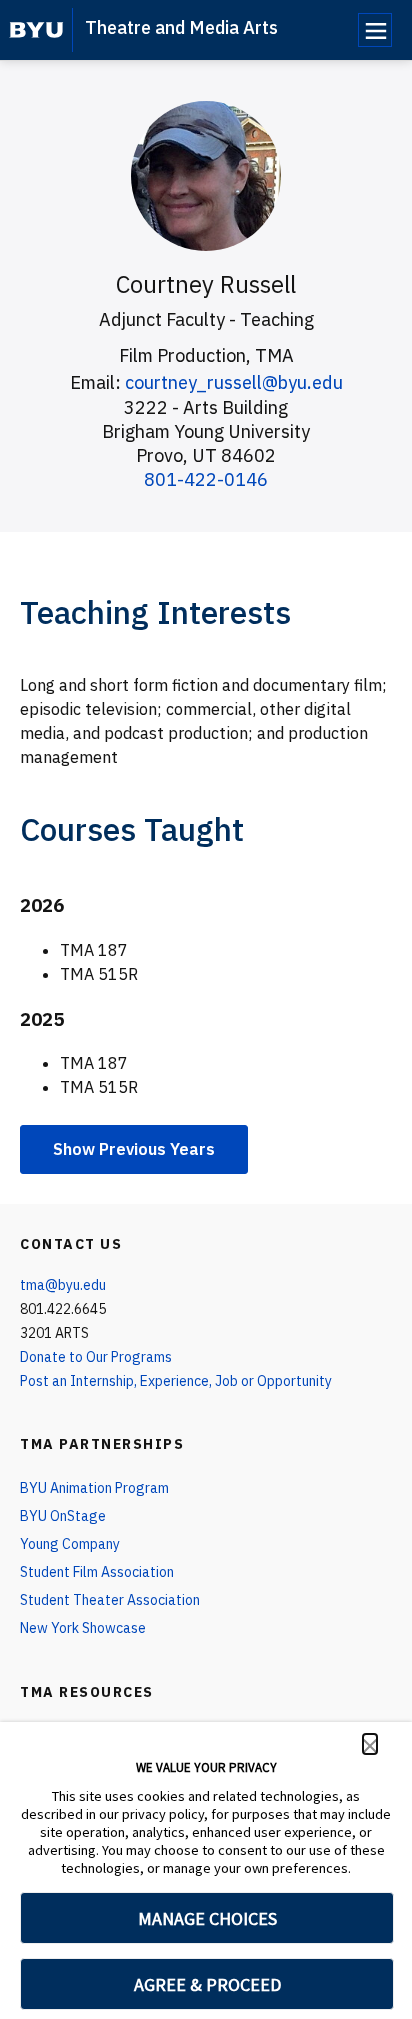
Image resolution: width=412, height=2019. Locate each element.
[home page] (36, 30)
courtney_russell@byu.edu (234, 382)
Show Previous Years (134, 1149)
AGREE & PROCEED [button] (207, 1984)
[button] (370, 1744)
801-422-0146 (206, 479)
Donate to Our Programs (96, 1357)
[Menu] (375, 30)
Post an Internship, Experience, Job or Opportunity (176, 1381)
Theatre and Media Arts (181, 27)
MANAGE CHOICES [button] (207, 1918)
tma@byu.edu (63, 1285)
